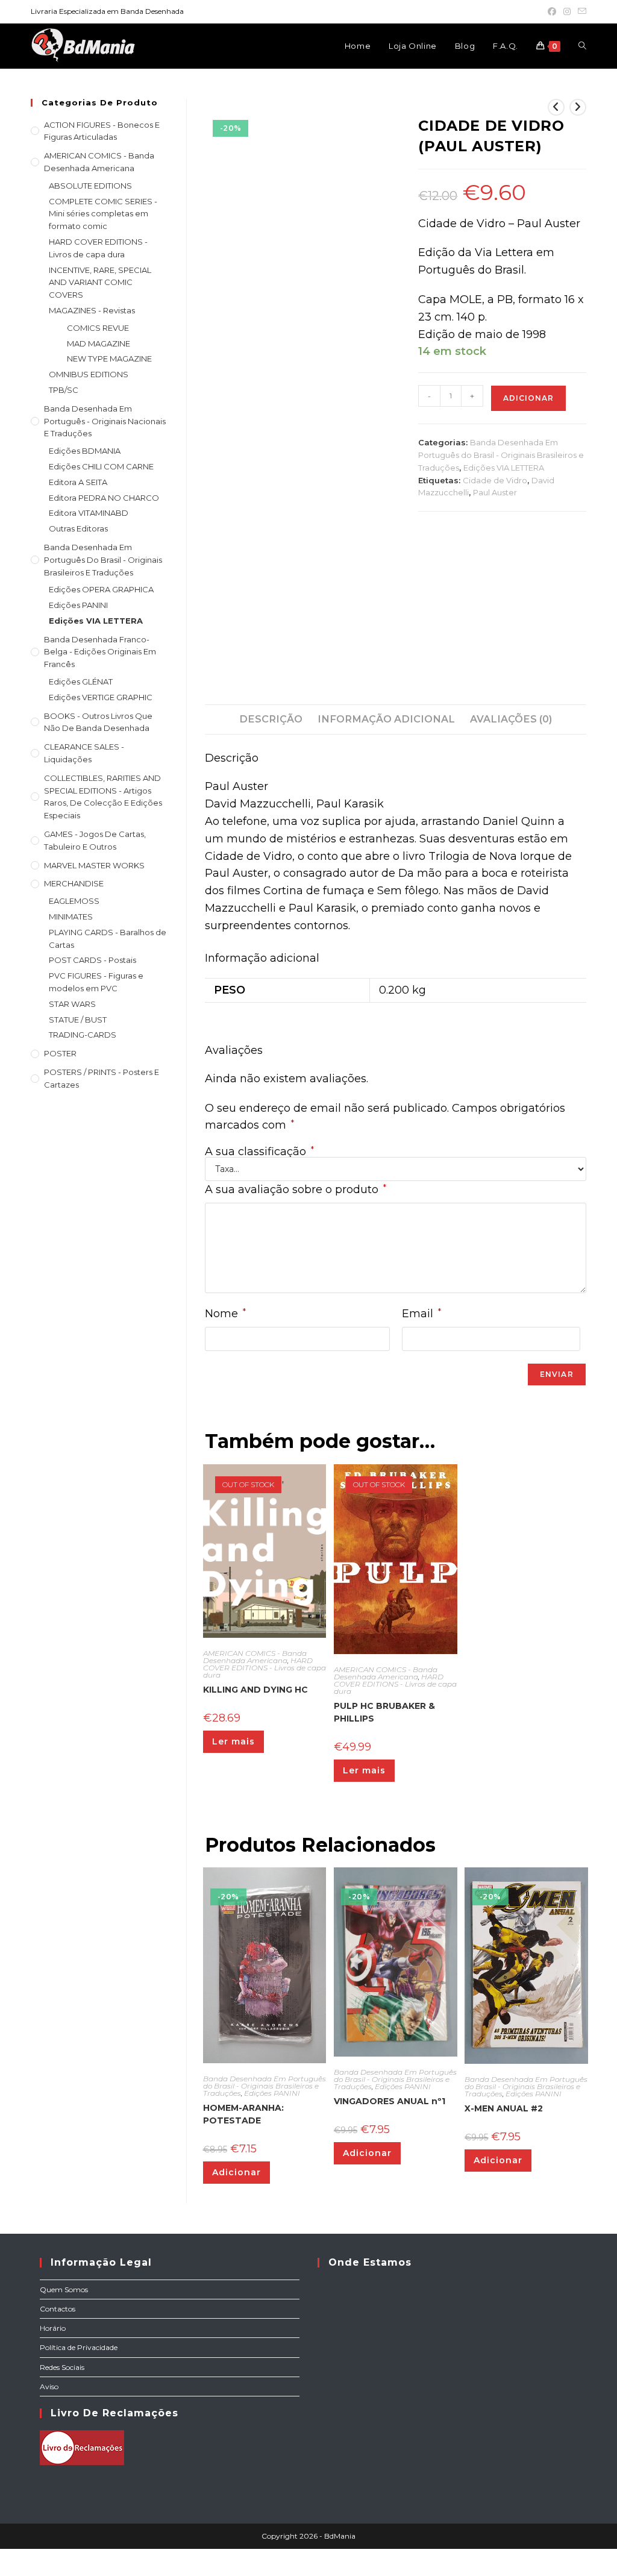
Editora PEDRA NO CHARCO (104, 498)
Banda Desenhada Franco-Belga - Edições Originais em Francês (100, 652)
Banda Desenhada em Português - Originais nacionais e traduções (105, 421)
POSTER (60, 1053)
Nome (225, 1313)
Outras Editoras (78, 528)
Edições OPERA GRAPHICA (101, 589)
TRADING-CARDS (83, 1035)
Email (421, 1313)
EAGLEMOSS (74, 901)
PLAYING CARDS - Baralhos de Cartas (108, 939)
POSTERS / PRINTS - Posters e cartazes (102, 1078)
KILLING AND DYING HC (255, 1690)
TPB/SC (64, 390)
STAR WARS (72, 1004)
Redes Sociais (62, 2367)
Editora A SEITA (78, 482)
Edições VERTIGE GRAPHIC (101, 697)
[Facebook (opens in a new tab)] (552, 11)
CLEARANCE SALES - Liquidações (84, 753)
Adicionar (528, 398)
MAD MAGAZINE (99, 343)
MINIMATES (71, 917)
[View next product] (578, 107)
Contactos (58, 2309)
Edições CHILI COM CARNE (101, 466)
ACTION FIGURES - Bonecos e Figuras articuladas (102, 131)
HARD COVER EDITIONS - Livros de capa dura (265, 1668)
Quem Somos (64, 2289)
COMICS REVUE (98, 328)
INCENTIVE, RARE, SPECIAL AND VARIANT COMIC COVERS (100, 283)
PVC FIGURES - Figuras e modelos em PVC (96, 982)
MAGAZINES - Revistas (92, 310)
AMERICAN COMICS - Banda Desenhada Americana (255, 1657)
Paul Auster (495, 492)
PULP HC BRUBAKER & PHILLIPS (384, 1712)
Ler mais (233, 1741)
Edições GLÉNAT (81, 682)
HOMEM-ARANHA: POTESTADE (243, 2114)
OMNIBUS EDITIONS (89, 374)
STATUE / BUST (78, 1020)
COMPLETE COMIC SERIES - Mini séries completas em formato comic (103, 214)
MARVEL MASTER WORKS (94, 865)
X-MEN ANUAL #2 (504, 2108)
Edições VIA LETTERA (504, 468)
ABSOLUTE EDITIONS (90, 186)
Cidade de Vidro (495, 480)
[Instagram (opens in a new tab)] (567, 11)
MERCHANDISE (74, 883)
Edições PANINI (272, 2093)
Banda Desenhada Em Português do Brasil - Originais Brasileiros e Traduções (501, 455)
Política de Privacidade (79, 2347)
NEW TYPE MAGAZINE (109, 359)
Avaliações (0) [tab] (511, 719)
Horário (53, 2328)
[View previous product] (556, 107)
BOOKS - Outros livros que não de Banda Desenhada (98, 722)
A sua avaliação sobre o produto (296, 1189)
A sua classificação (259, 1152)
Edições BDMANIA (85, 451)
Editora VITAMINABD (89, 513)
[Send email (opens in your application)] (580, 11)
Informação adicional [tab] (386, 719)
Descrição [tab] (271, 719)
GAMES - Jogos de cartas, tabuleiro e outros (95, 840)
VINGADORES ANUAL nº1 (390, 2101)
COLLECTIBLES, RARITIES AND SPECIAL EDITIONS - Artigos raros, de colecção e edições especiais (103, 797)
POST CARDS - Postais (92, 960)
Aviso (49, 2386)
